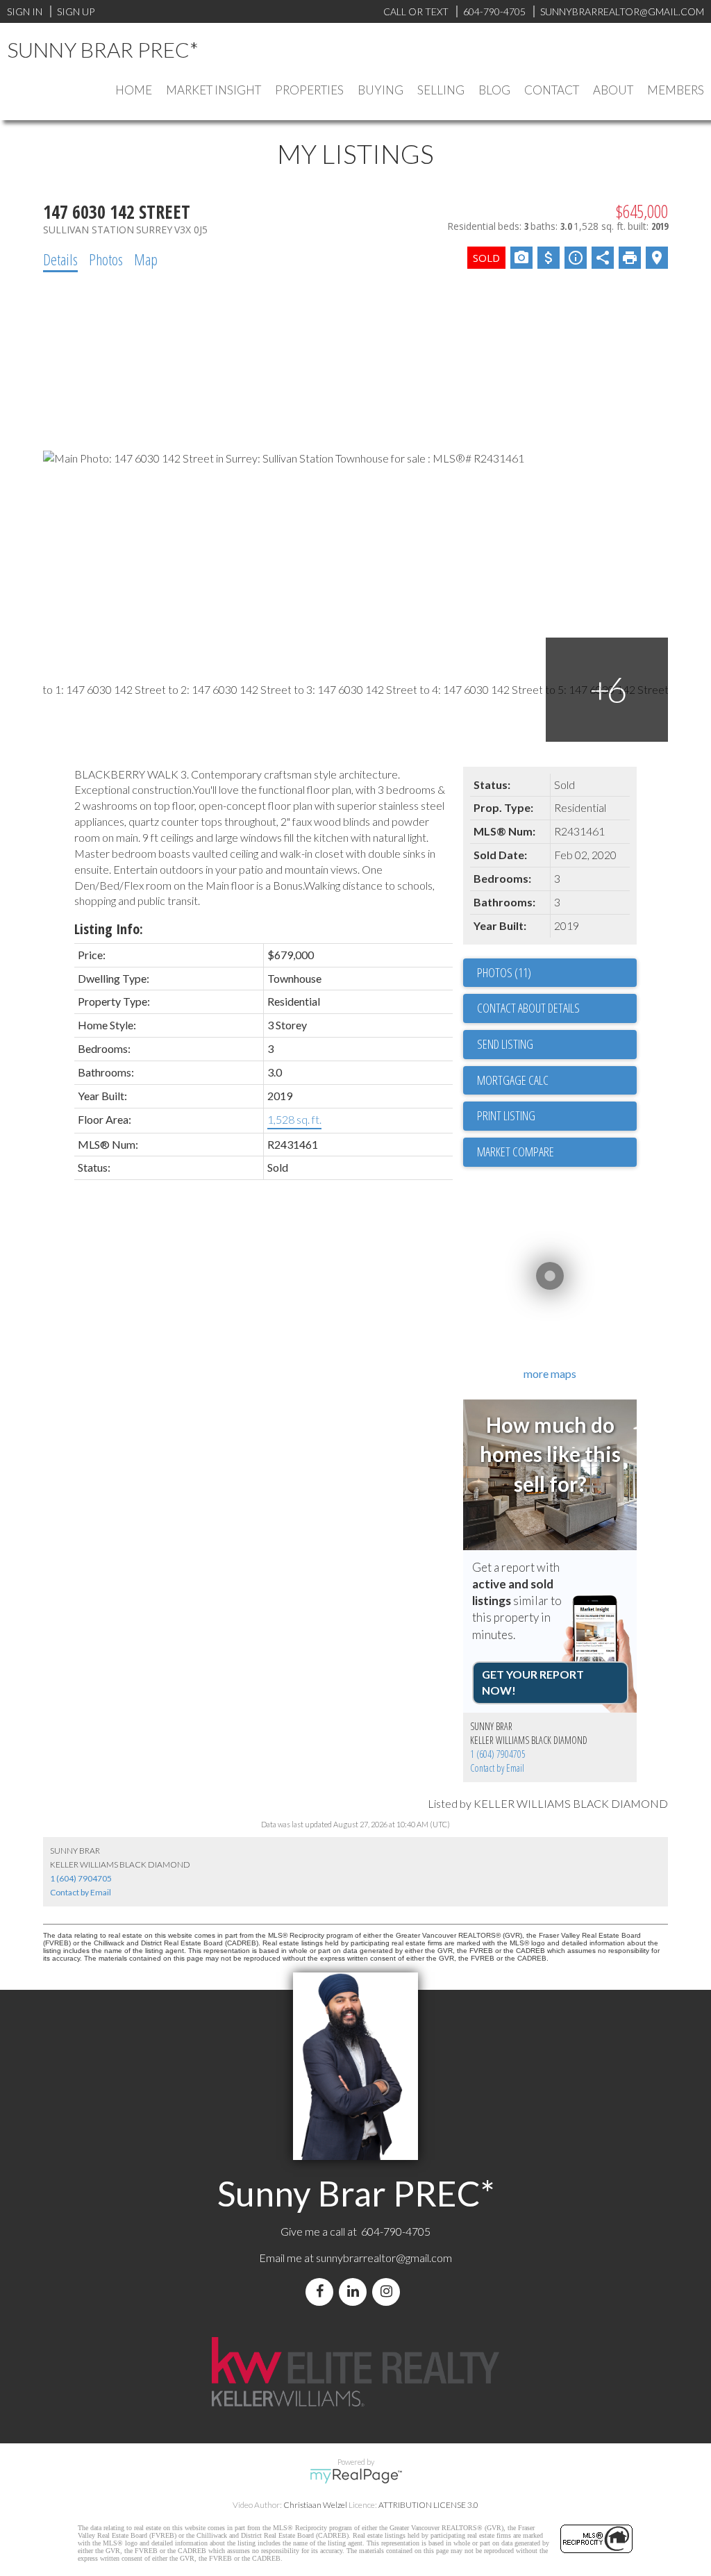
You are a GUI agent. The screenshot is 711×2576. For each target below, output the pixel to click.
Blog (494, 90)
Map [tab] (146, 259)
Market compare (516, 1152)
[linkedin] (355, 2292)
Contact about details (528, 1008)
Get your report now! (533, 1682)
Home (134, 90)
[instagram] (389, 2292)
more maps (550, 1373)
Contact (552, 90)
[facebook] (322, 2292)
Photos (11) (504, 972)
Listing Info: (109, 929)
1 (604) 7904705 (498, 1754)
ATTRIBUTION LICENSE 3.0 (428, 2505)
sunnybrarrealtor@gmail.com (384, 2258)
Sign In (25, 11)
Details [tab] (60, 259)
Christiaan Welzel (315, 2505)
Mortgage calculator (557, 1081)
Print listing (506, 1115)
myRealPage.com (356, 2476)
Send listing (505, 1044)
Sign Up (76, 11)
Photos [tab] (106, 259)
